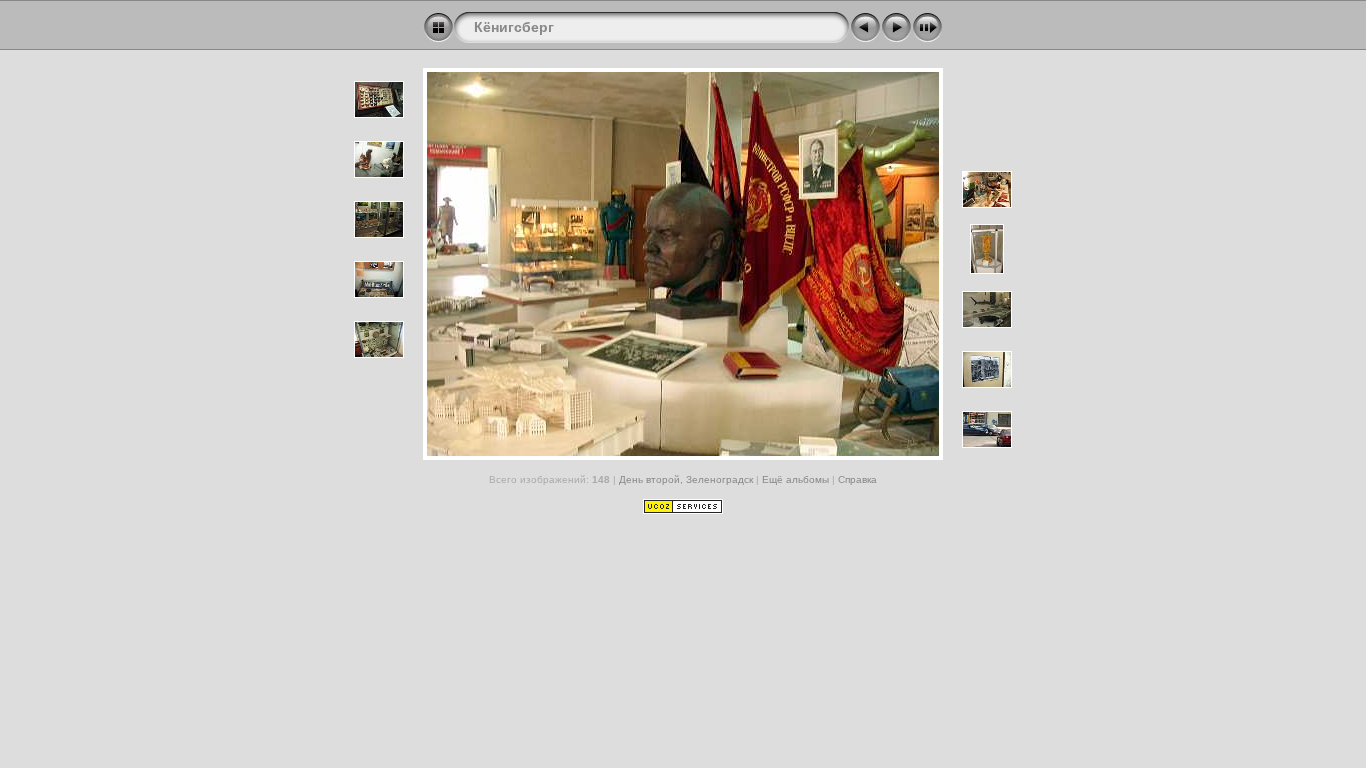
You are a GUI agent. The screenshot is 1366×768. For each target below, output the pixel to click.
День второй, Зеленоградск (686, 479)
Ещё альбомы (797, 479)
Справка (857, 479)
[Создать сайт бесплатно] (683, 510)
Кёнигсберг (514, 27)
